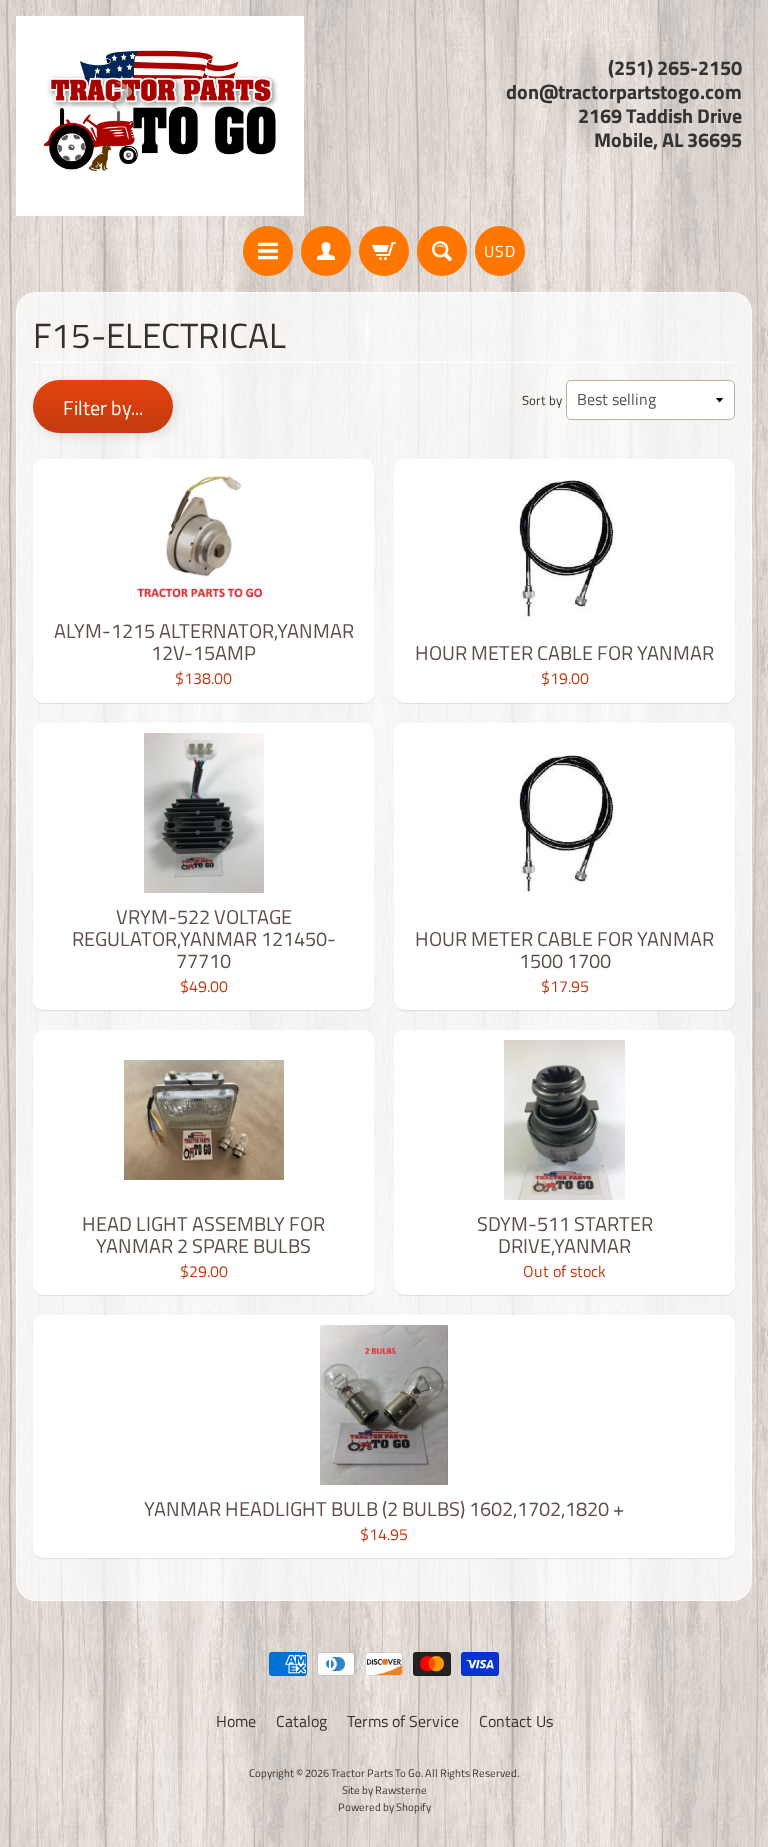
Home (236, 1721)
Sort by (542, 400)
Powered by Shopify (384, 1806)
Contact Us (516, 1721)
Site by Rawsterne (384, 1789)
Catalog (301, 1721)
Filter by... (103, 407)
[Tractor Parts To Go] (160, 116)
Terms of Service (403, 1721)
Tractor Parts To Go (376, 1772)
